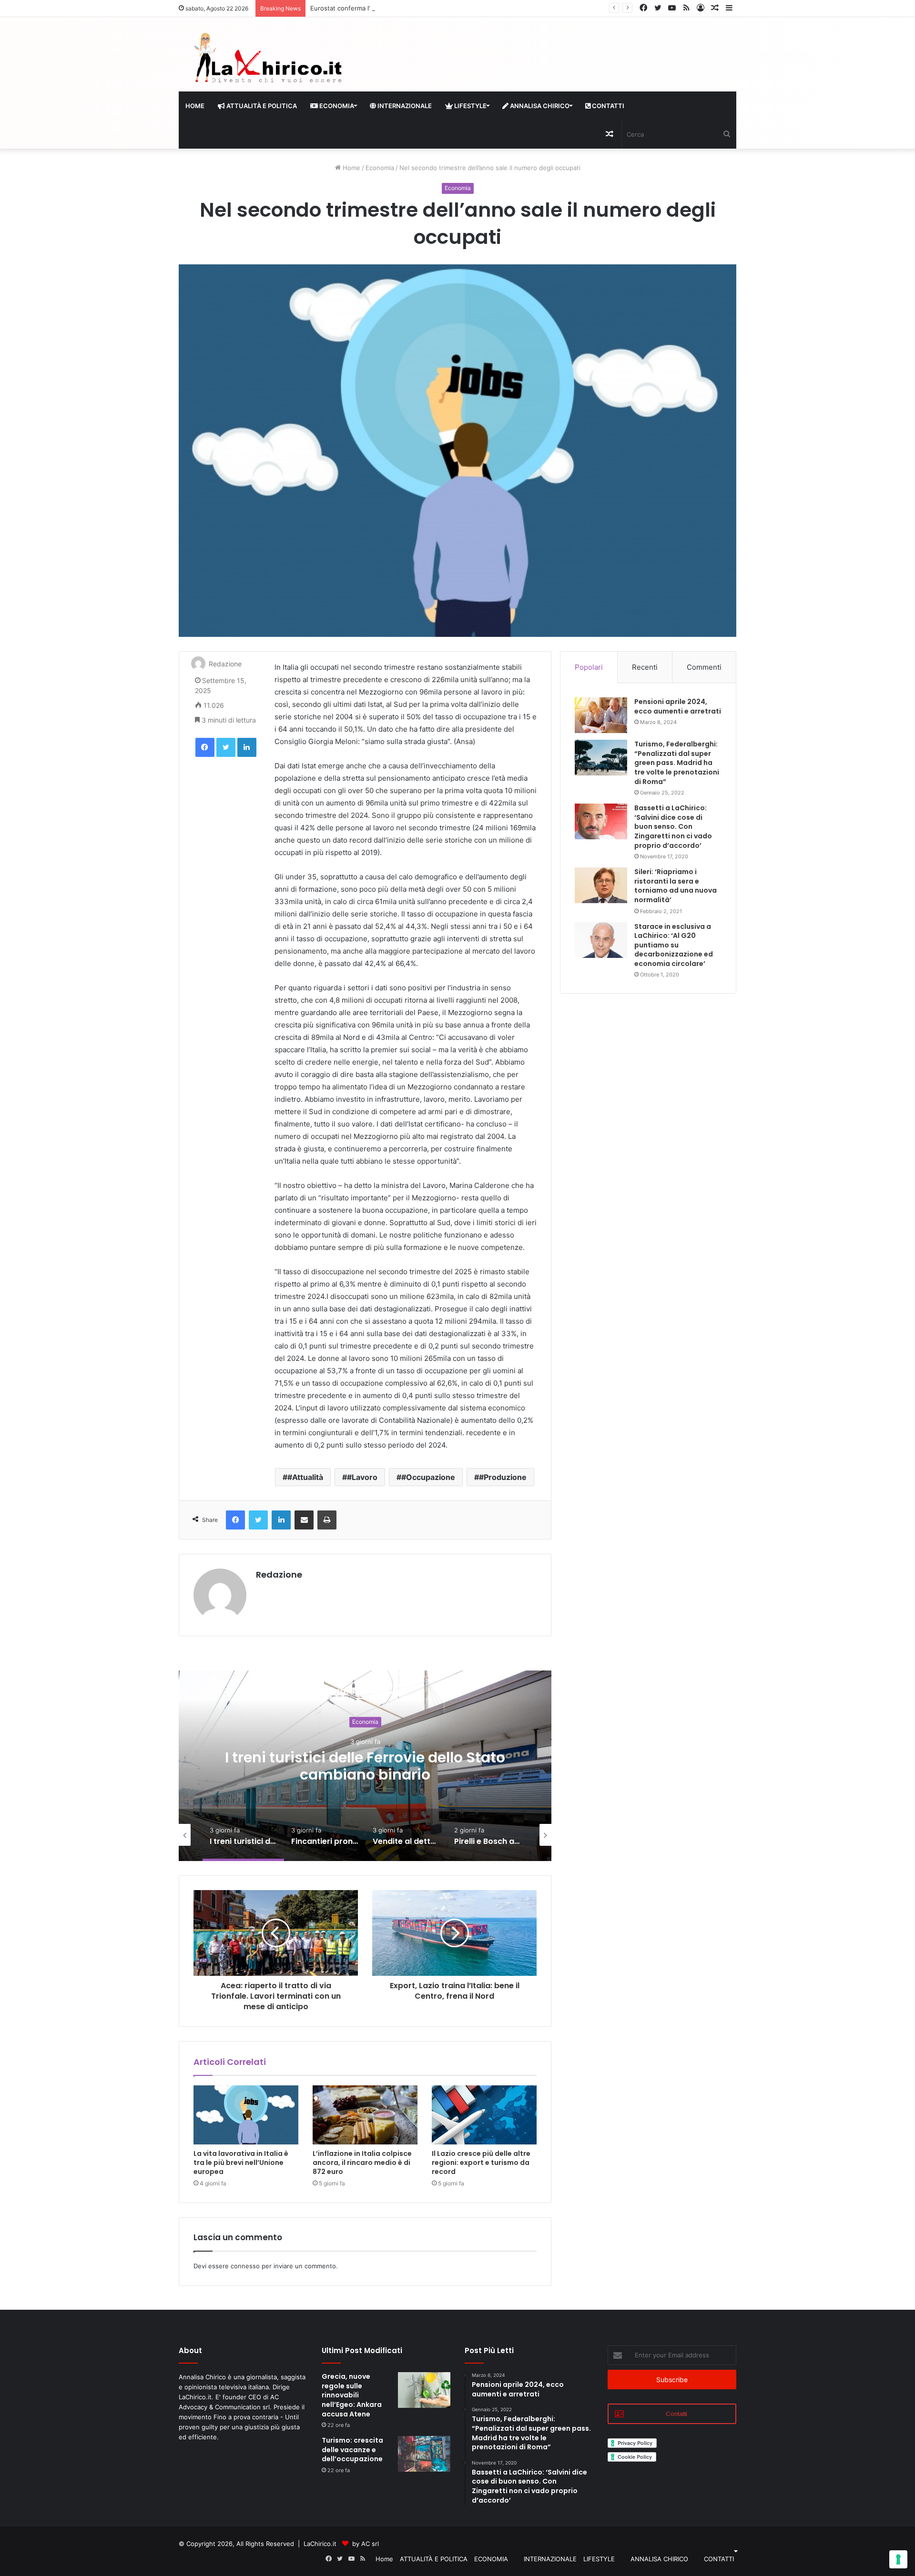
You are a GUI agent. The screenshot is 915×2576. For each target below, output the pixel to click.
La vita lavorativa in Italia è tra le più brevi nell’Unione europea (241, 2163)
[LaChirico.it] (267, 60)
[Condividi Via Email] (304, 1520)
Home (195, 106)
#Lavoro (362, 1477)
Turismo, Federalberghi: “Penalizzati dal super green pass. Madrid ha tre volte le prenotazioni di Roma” (677, 763)
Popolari (589, 667)
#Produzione (503, 1477)
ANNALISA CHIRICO (539, 106)
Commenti (704, 667)
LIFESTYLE (470, 106)
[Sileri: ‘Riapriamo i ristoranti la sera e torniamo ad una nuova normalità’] (601, 885)
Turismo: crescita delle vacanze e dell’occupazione (352, 2450)
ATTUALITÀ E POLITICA (261, 106)
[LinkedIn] (247, 747)
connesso (245, 2266)
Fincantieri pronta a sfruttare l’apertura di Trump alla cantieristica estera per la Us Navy (365, 1775)
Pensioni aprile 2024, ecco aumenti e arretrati (678, 706)
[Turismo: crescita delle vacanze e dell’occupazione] (424, 2454)
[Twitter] (226, 747)
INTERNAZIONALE (404, 106)
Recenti (645, 667)
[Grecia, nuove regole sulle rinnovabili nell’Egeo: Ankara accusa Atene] (424, 2390)
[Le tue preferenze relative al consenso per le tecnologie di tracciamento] (898, 2559)
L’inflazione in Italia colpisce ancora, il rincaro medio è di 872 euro (362, 2163)
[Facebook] (205, 747)
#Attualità (305, 1477)
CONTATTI (607, 106)
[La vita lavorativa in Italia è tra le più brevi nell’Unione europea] (246, 2115)
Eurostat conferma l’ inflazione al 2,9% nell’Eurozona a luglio (399, 8)
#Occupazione (428, 1477)
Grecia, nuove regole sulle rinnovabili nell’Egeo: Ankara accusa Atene (352, 2395)
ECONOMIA (336, 106)
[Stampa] (327, 1520)
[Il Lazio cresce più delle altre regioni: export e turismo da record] (484, 2115)
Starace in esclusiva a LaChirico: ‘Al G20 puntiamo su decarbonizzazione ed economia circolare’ (674, 945)
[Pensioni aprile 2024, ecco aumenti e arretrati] (601, 715)
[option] (365, 1766)
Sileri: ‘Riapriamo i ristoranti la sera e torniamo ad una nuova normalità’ (676, 886)
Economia (380, 168)
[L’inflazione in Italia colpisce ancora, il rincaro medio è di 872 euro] (365, 2115)
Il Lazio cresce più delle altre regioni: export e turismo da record (481, 2163)
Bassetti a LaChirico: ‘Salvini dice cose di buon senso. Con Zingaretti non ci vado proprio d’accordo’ (673, 826)
